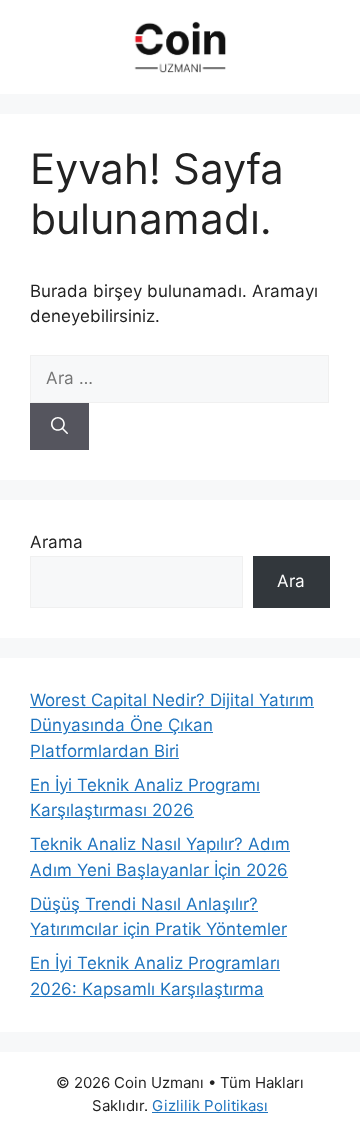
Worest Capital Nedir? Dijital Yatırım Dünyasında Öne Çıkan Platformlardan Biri (172, 725)
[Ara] (59, 427)
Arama (56, 542)
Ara (291, 581)
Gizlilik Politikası (210, 1105)
